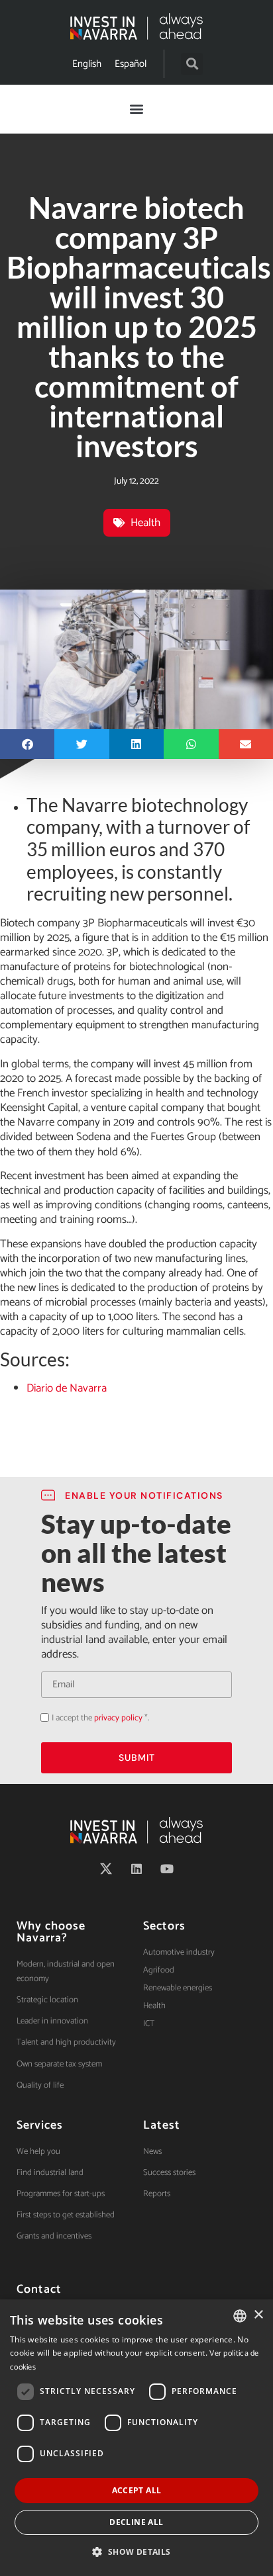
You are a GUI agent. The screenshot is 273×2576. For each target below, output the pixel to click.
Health (145, 523)
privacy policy (118, 1718)
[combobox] (240, 2316)
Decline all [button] (136, 2522)
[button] (192, 64)
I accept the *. (100, 1718)
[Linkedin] (136, 1869)
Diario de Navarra (67, 1388)
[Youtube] (167, 1869)
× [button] (258, 2315)
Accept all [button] (137, 2490)
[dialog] (136, 2438)
